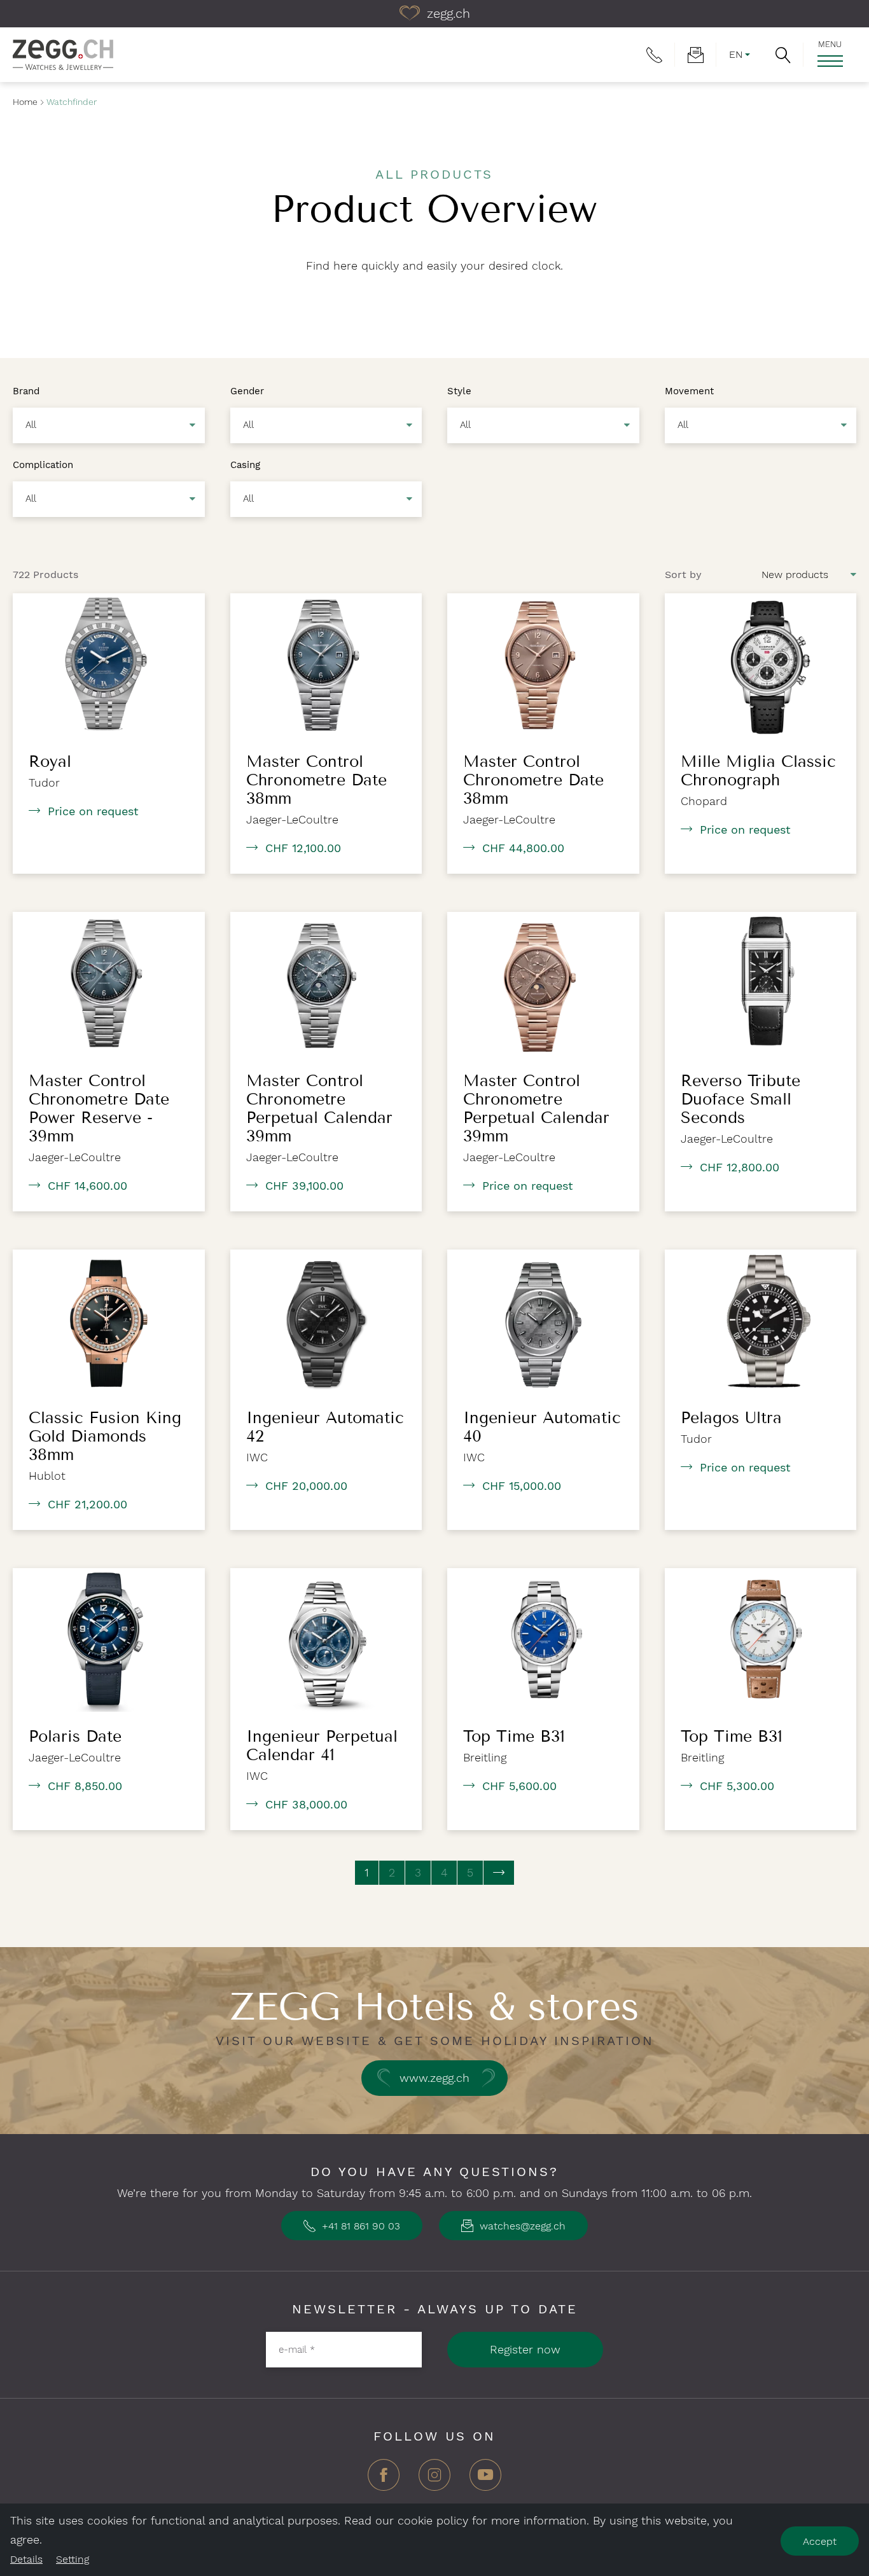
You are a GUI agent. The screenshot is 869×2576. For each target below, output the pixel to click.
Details (26, 2559)
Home (25, 102)
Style (459, 390)
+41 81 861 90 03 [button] (359, 2226)
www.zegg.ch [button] (434, 2078)
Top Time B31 (514, 1737)
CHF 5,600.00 (519, 1786)
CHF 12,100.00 (303, 848)
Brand (26, 390)
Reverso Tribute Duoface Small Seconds (740, 1099)
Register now (525, 2349)
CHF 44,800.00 (523, 848)
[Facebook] (384, 2480)
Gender (247, 390)
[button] (783, 55)
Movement (689, 390)
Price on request (93, 811)
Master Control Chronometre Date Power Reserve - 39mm (99, 1109)
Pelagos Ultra (731, 1418)
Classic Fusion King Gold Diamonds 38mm (105, 1436)
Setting (73, 2559)
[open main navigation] (830, 61)
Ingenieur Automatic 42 (325, 1427)
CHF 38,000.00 (306, 1804)
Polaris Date (75, 1737)
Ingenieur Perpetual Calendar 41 (322, 1746)
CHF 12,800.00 (740, 1167)
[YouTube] (485, 2480)
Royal (50, 762)
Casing (245, 464)
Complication (43, 464)
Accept (820, 2541)
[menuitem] (654, 55)
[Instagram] (434, 2480)
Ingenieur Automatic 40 (542, 1427)
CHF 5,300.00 (737, 1786)
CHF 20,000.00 (306, 1486)
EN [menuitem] (736, 54)
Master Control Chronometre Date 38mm (316, 780)
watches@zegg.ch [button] (521, 2226)
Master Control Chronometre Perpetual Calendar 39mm (319, 1109)
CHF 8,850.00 (85, 1786)
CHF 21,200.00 (87, 1504)
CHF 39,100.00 (304, 1186)
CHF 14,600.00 (87, 1186)
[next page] (499, 1873)
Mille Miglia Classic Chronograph (758, 771)
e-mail (297, 2350)
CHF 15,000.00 (522, 1486)
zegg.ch (447, 13)
